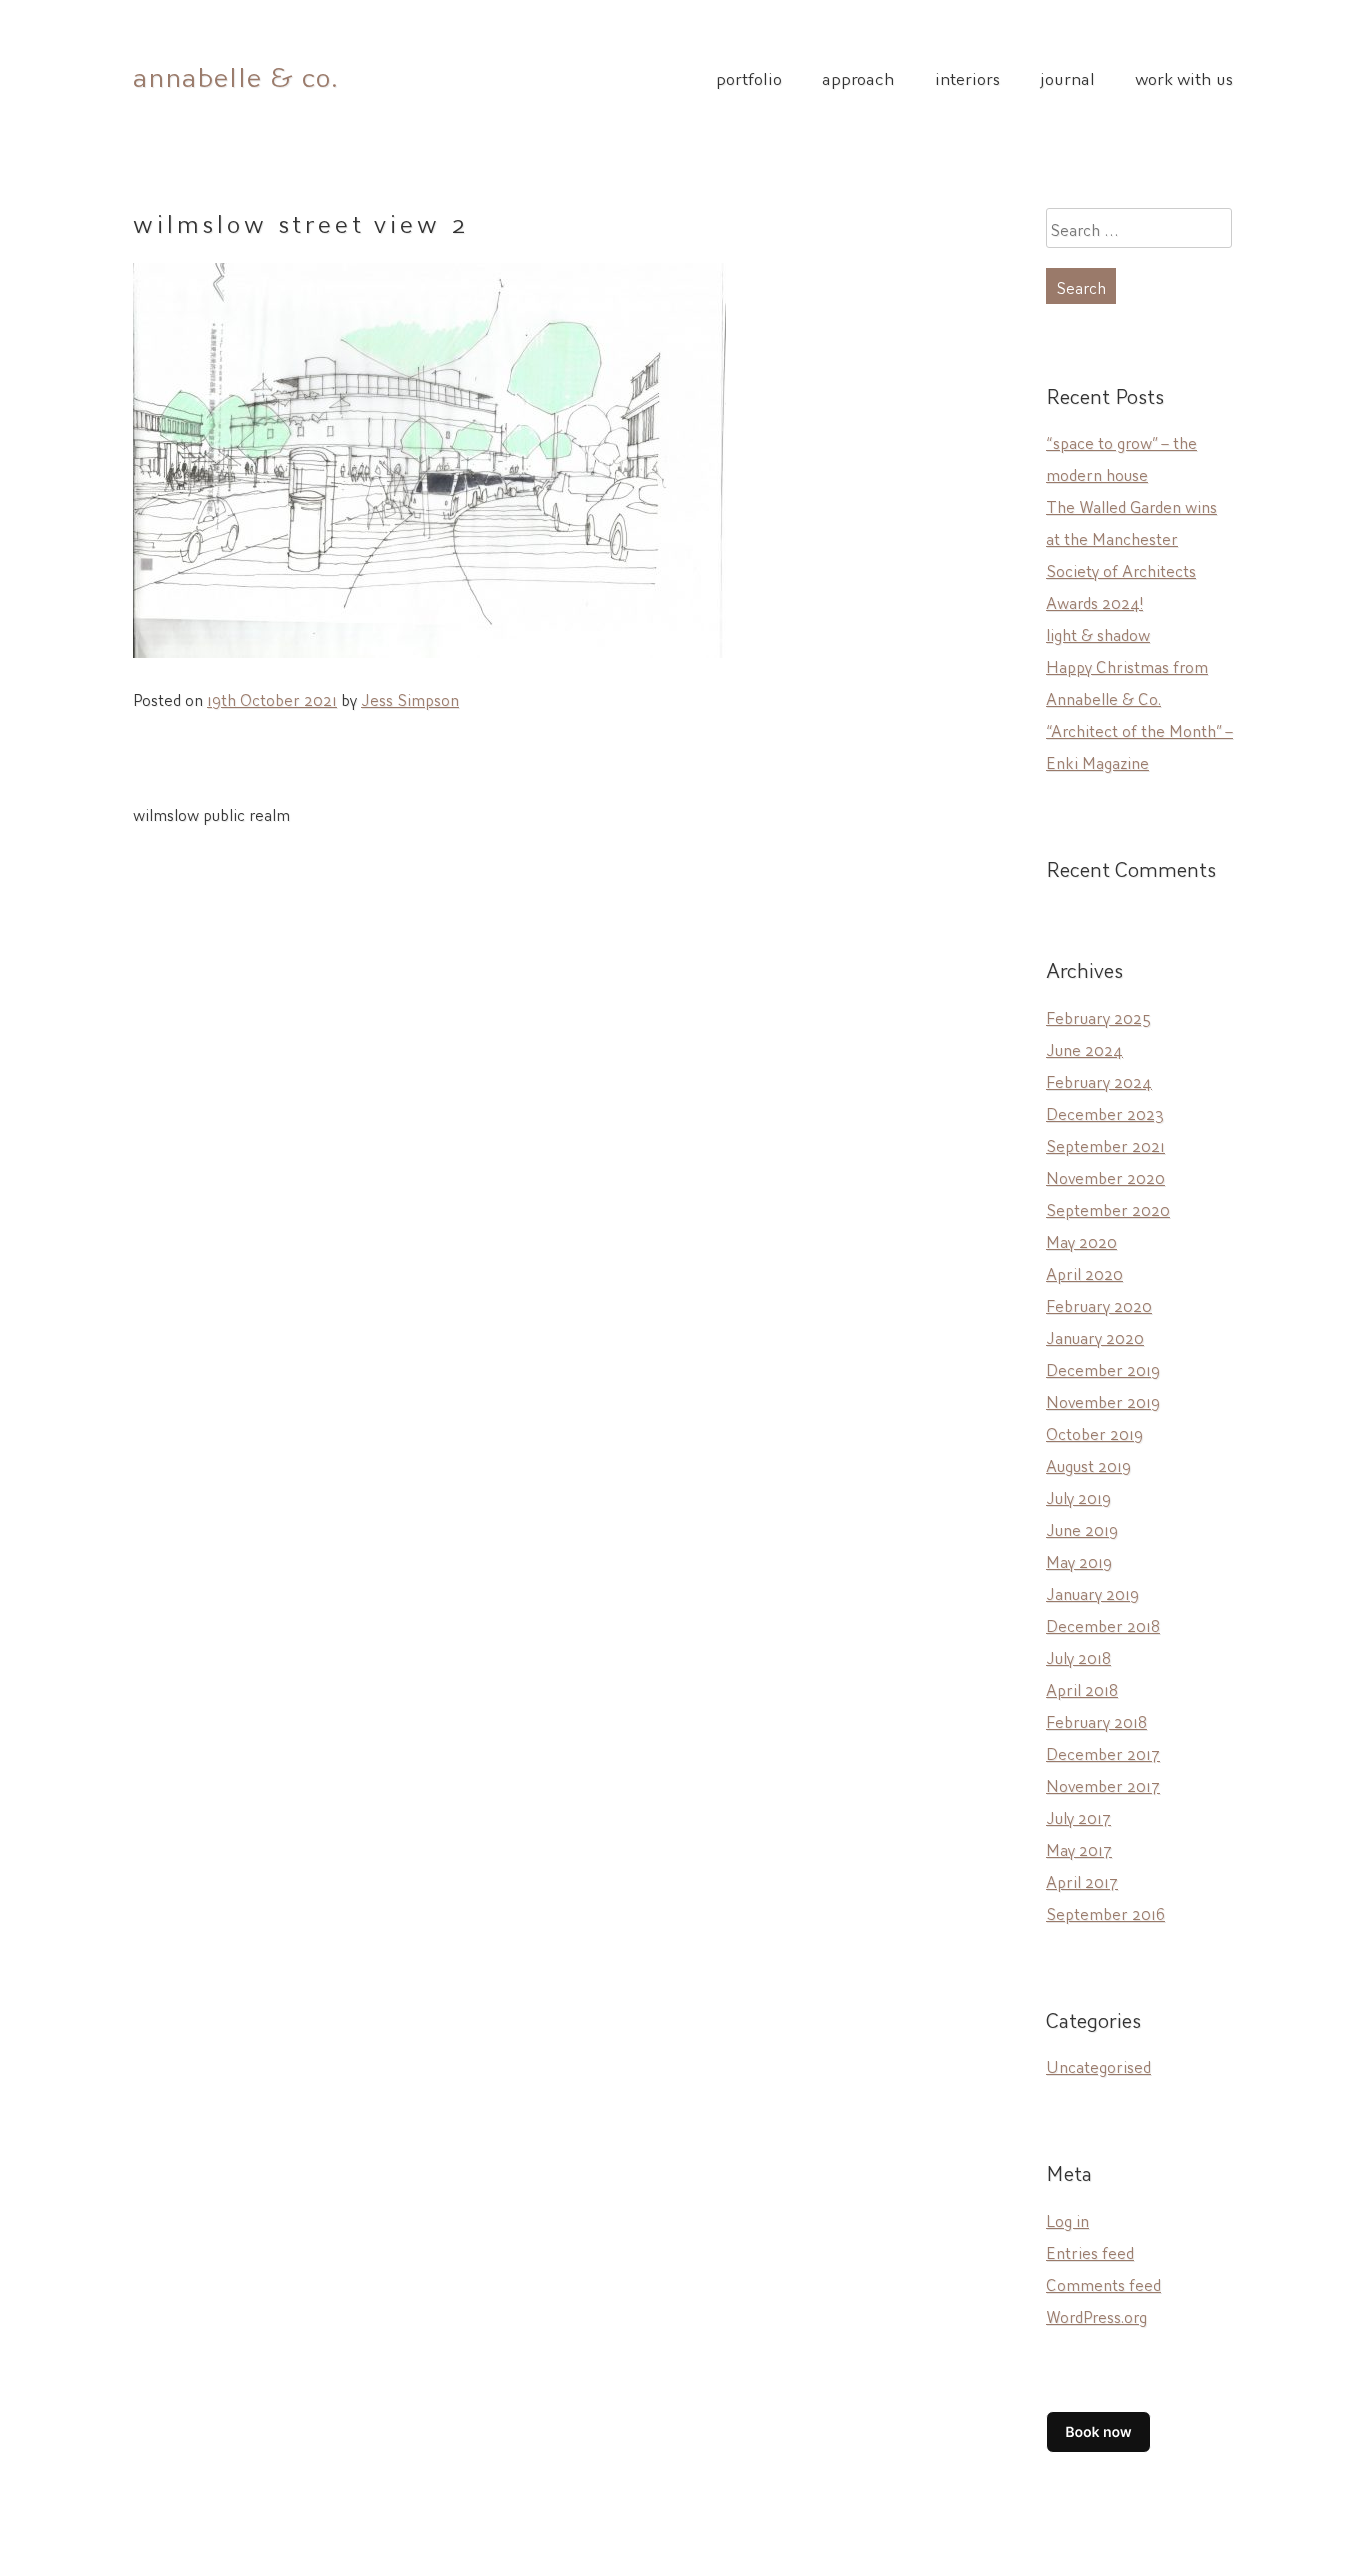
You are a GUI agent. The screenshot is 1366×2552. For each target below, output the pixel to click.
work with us (1184, 77)
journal (1067, 77)
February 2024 (1099, 1080)
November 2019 (1103, 1400)
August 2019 (1088, 1464)
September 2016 (1105, 1912)
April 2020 (1084, 1272)
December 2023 (1105, 1112)
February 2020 (1099, 1304)
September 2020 (1108, 1208)
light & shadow (1098, 633)
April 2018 (1082, 1688)
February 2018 (1096, 1720)
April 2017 (1082, 1880)
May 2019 (1079, 1560)
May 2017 (1079, 1848)
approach (858, 77)
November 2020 (1105, 1176)
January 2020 (1095, 1336)
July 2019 (1078, 1496)
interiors (967, 77)
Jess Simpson (410, 698)
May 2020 (1081, 1240)
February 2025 (1098, 1016)
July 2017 (1078, 1816)
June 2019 (1082, 1528)
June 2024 (1084, 1048)
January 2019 (1092, 1592)
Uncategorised (1098, 2065)
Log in (1067, 2219)
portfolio (749, 77)
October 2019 (1094, 1432)
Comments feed (1103, 2283)
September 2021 (1105, 1144)
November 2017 (1103, 1784)
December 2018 (1103, 1624)
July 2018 (1078, 1656)
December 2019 (1103, 1368)
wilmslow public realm (211, 813)
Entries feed (1090, 2251)
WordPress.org (1096, 2315)
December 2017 (1103, 1752)
